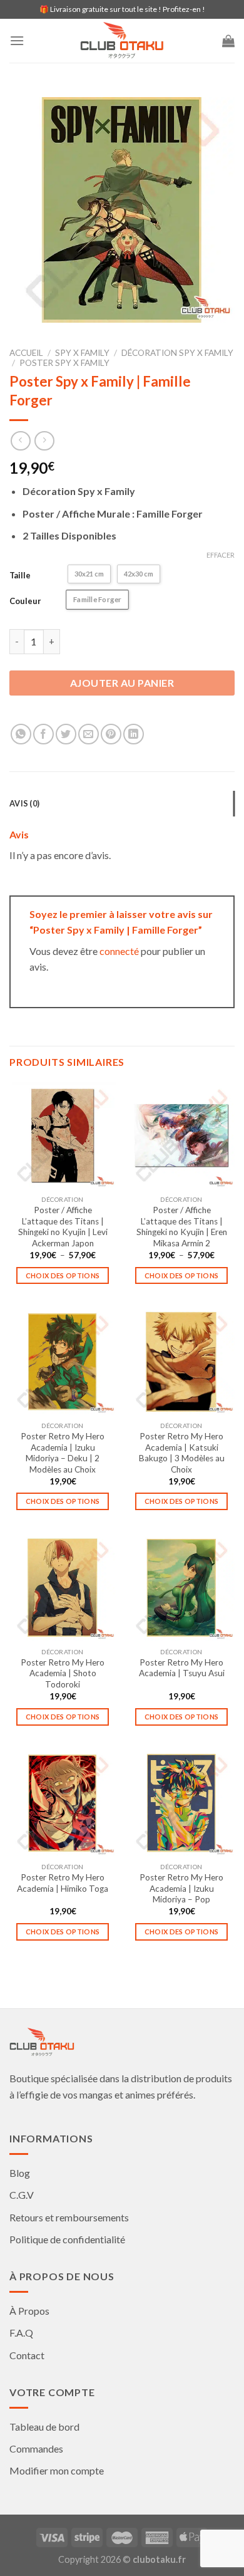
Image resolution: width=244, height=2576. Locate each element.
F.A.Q (21, 2333)
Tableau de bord (44, 2427)
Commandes (36, 2448)
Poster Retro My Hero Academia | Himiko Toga (63, 1883)
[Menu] (17, 40)
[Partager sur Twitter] (66, 734)
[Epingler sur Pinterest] (111, 734)
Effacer (221, 555)
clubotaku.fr (159, 2559)
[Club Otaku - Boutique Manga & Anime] (122, 41)
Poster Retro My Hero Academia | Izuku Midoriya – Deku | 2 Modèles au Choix (63, 1453)
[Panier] (228, 41)
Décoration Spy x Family (177, 353)
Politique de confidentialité (67, 2239)
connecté (119, 951)
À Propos (29, 2311)
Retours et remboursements (69, 2217)
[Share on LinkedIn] (134, 734)
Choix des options (63, 1275)
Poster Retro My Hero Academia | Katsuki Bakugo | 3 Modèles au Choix (182, 1453)
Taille (20, 575)
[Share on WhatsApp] (21, 734)
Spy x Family (82, 353)
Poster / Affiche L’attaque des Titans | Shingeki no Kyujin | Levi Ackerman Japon (63, 1227)
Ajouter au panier (122, 683)
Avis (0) (24, 803)
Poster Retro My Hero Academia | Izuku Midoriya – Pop (181, 1888)
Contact (27, 2355)
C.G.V (22, 2195)
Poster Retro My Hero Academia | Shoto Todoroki (63, 1673)
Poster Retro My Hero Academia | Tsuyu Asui (182, 1668)
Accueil (26, 353)
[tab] (122, 803)
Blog (20, 2173)
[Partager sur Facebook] (43, 734)
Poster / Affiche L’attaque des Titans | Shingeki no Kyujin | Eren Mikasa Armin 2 (182, 1227)
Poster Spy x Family (64, 363)
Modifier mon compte (57, 2470)
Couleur (25, 601)
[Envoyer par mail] (89, 734)
